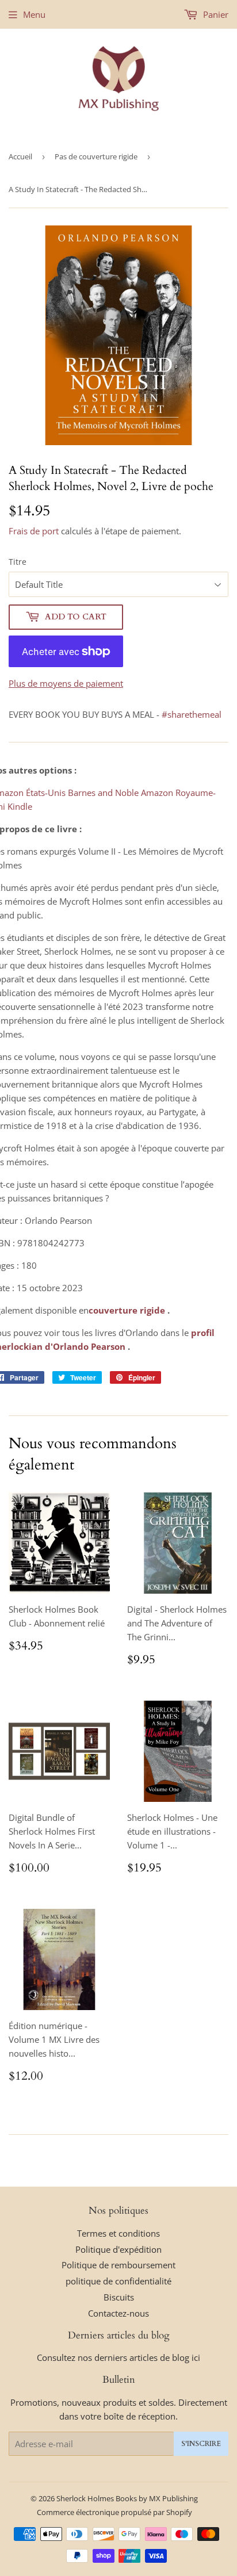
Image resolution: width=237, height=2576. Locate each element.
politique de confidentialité (118, 2281)
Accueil (20, 156)
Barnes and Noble (103, 793)
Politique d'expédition (118, 2249)
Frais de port (34, 531)
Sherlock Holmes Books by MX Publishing (127, 2498)
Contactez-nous (118, 2313)
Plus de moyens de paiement (66, 683)
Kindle (20, 806)
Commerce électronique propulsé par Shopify (114, 2512)
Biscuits (119, 2297)
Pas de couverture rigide (96, 156)
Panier (215, 14)
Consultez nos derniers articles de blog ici (118, 2357)
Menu (34, 14)
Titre (18, 562)
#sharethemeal (192, 714)
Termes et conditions (118, 2233)
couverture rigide (127, 1310)
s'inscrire (201, 2444)
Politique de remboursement (118, 2265)
